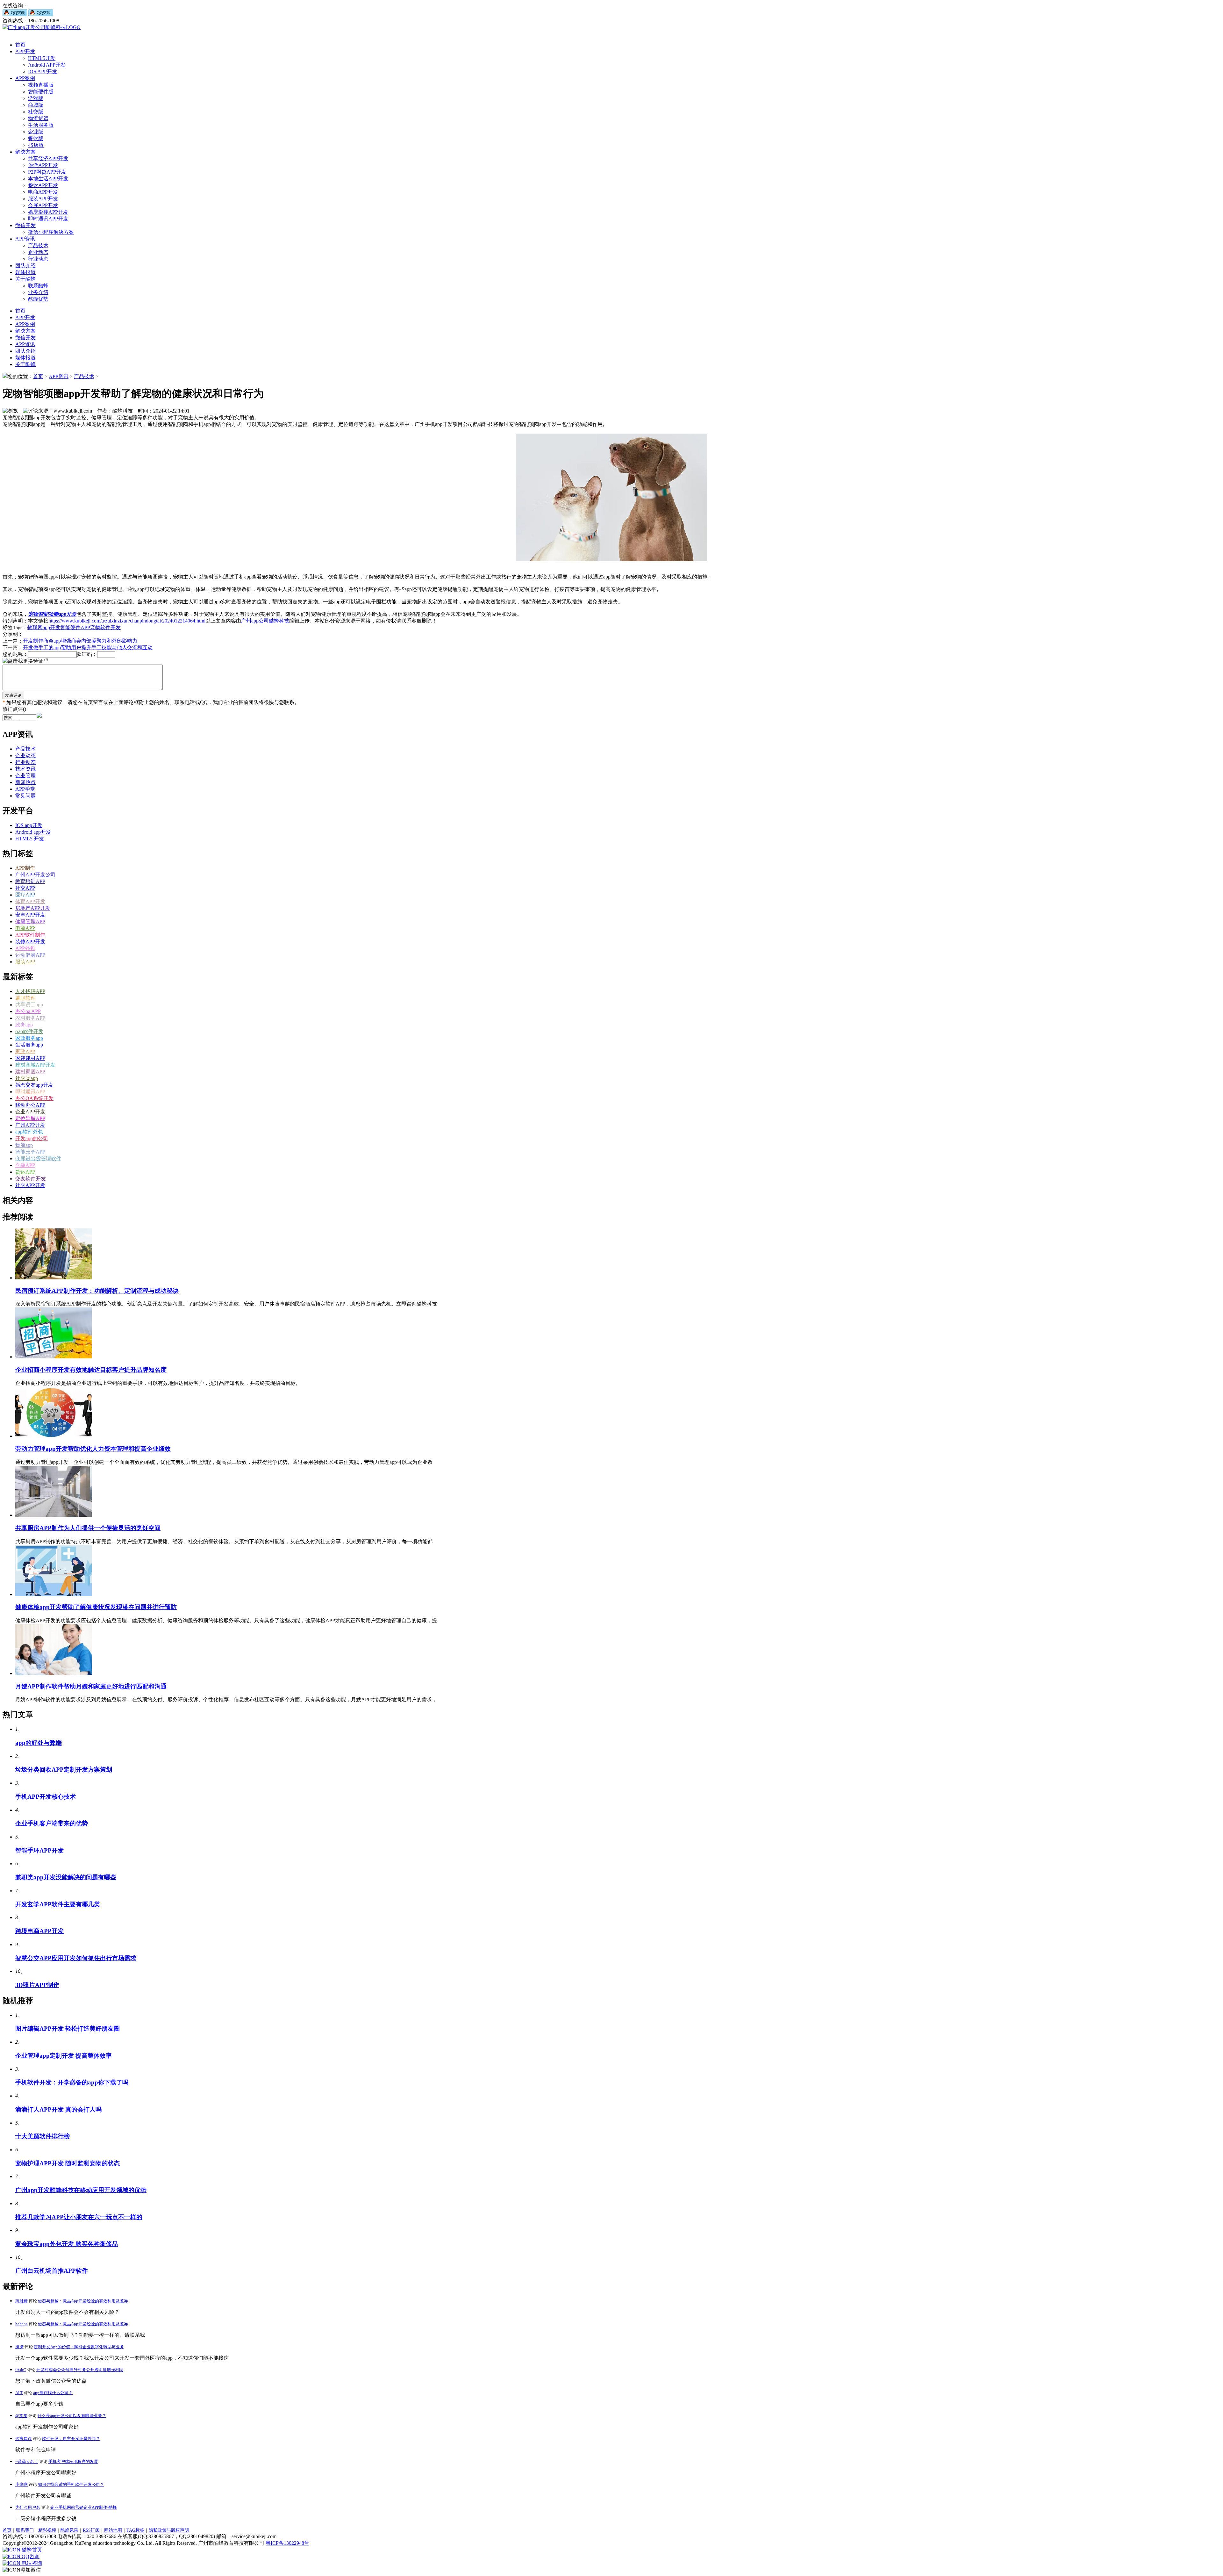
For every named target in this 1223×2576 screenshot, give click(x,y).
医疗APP (25, 895)
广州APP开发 (30, 1125)
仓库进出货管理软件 (38, 1158)
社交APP (25, 888)
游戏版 (36, 98)
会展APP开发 (43, 205)
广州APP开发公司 (35, 875)
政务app (24, 1025)
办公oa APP (28, 1011)
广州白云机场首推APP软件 (52, 2271)
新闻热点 (25, 782)
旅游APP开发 (43, 165)
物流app (24, 1145)
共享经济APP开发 (48, 158)
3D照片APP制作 (37, 1985)
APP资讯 (25, 239)
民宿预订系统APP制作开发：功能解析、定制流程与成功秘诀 (97, 1291)
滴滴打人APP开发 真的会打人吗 (58, 2109)
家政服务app (29, 1038)
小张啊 (21, 2484)
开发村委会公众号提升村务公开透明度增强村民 (80, 2370)
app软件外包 (29, 1132)
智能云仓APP (30, 1152)
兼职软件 (25, 998)
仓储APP (25, 1165)
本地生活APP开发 (48, 179)
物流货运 (38, 118)
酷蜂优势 (38, 299)
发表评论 (13, 695)
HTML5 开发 (30, 839)
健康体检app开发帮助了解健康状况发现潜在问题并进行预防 (96, 1607)
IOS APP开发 (43, 72)
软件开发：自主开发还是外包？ (71, 2439)
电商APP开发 (43, 192)
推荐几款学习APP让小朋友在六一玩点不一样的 (79, 2217)
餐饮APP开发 (43, 185)
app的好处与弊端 (39, 1743)
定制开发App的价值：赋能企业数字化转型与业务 (79, 2347)
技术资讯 (25, 769)
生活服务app (29, 1045)
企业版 (36, 132)
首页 (20, 45)
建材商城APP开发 (35, 1065)
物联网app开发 (44, 627)
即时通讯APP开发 (48, 219)
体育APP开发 (30, 901)
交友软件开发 (31, 1179)
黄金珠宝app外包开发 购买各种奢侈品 (67, 2244)
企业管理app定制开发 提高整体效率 (64, 2056)
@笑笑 (21, 2416)
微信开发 (25, 225)
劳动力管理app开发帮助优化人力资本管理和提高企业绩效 (93, 1449)
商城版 (36, 105)
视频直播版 (41, 85)
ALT (19, 2393)
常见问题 (25, 796)
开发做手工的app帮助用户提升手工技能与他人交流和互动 (88, 648)
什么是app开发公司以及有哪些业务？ (72, 2416)
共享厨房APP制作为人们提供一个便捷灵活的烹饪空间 (88, 1528)
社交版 (36, 112)
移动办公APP (30, 1105)
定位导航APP (30, 1118)
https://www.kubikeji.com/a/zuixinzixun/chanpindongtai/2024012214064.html (127, 621)
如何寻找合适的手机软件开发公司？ (71, 2484)
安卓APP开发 (30, 915)
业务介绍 (38, 292)
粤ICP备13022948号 (287, 2543)
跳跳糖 (21, 2301)
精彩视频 (47, 2530)
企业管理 (25, 776)
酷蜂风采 (69, 2530)
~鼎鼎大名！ (27, 2461)
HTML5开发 (42, 58)
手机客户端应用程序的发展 (73, 2461)
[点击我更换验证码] (25, 661)
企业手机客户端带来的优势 (52, 1823)
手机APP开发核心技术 (46, 1797)
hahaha (21, 2324)
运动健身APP (30, 955)
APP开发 (25, 51)
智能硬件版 (41, 92)
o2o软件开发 (29, 1031)
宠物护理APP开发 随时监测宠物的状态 (68, 2163)
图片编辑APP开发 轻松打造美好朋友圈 (68, 2029)
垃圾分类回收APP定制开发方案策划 (64, 1770)
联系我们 (25, 2530)
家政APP (25, 1051)
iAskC (21, 2370)
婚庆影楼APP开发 (48, 212)
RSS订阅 (91, 2530)
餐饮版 (36, 138)
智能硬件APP (75, 627)
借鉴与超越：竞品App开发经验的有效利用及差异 (83, 2301)
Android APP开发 (47, 65)
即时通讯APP (30, 1092)
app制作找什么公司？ (53, 2393)
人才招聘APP (30, 991)
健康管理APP (30, 921)
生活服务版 (41, 125)
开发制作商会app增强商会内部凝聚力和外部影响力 (80, 641)
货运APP (25, 1172)
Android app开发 (33, 832)
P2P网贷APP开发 (47, 172)
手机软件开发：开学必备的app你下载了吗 (72, 2082)
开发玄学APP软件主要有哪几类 (58, 1904)
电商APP (25, 928)
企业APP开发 (30, 1112)
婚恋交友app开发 (34, 1085)
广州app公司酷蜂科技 (265, 621)
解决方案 (25, 152)
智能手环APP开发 (39, 1850)
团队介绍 (25, 266)
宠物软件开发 (105, 627)
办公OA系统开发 (34, 1098)
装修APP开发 (30, 942)
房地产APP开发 (33, 908)
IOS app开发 (29, 825)
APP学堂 (25, 789)
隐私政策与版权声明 (169, 2530)
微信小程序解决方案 (51, 232)
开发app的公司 (32, 1138)
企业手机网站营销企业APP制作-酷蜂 (84, 2507)
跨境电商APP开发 (39, 1931)
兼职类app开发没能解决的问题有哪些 (66, 1877)
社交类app (27, 1078)
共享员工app (29, 1005)
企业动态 (38, 252)
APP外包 (25, 948)
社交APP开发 (30, 1185)
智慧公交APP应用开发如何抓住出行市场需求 (76, 1958)
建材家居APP (30, 1072)
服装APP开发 (43, 199)
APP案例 (25, 78)
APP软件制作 (30, 935)
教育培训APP (30, 881)
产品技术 (38, 245)
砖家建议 (24, 2439)
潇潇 (19, 2347)
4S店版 (36, 145)
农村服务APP (30, 1018)
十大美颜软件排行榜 (43, 2136)
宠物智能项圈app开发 (52, 614)
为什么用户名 (28, 2507)
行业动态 (38, 259)
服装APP (25, 962)
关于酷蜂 (25, 279)
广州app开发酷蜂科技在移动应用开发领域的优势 (81, 2190)
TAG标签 (135, 2530)
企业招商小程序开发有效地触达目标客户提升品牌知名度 (91, 1370)
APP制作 (25, 868)
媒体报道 (25, 272)
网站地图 (113, 2530)
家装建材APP (30, 1058)
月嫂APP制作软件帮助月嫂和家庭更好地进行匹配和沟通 (91, 1686)
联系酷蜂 (38, 286)
